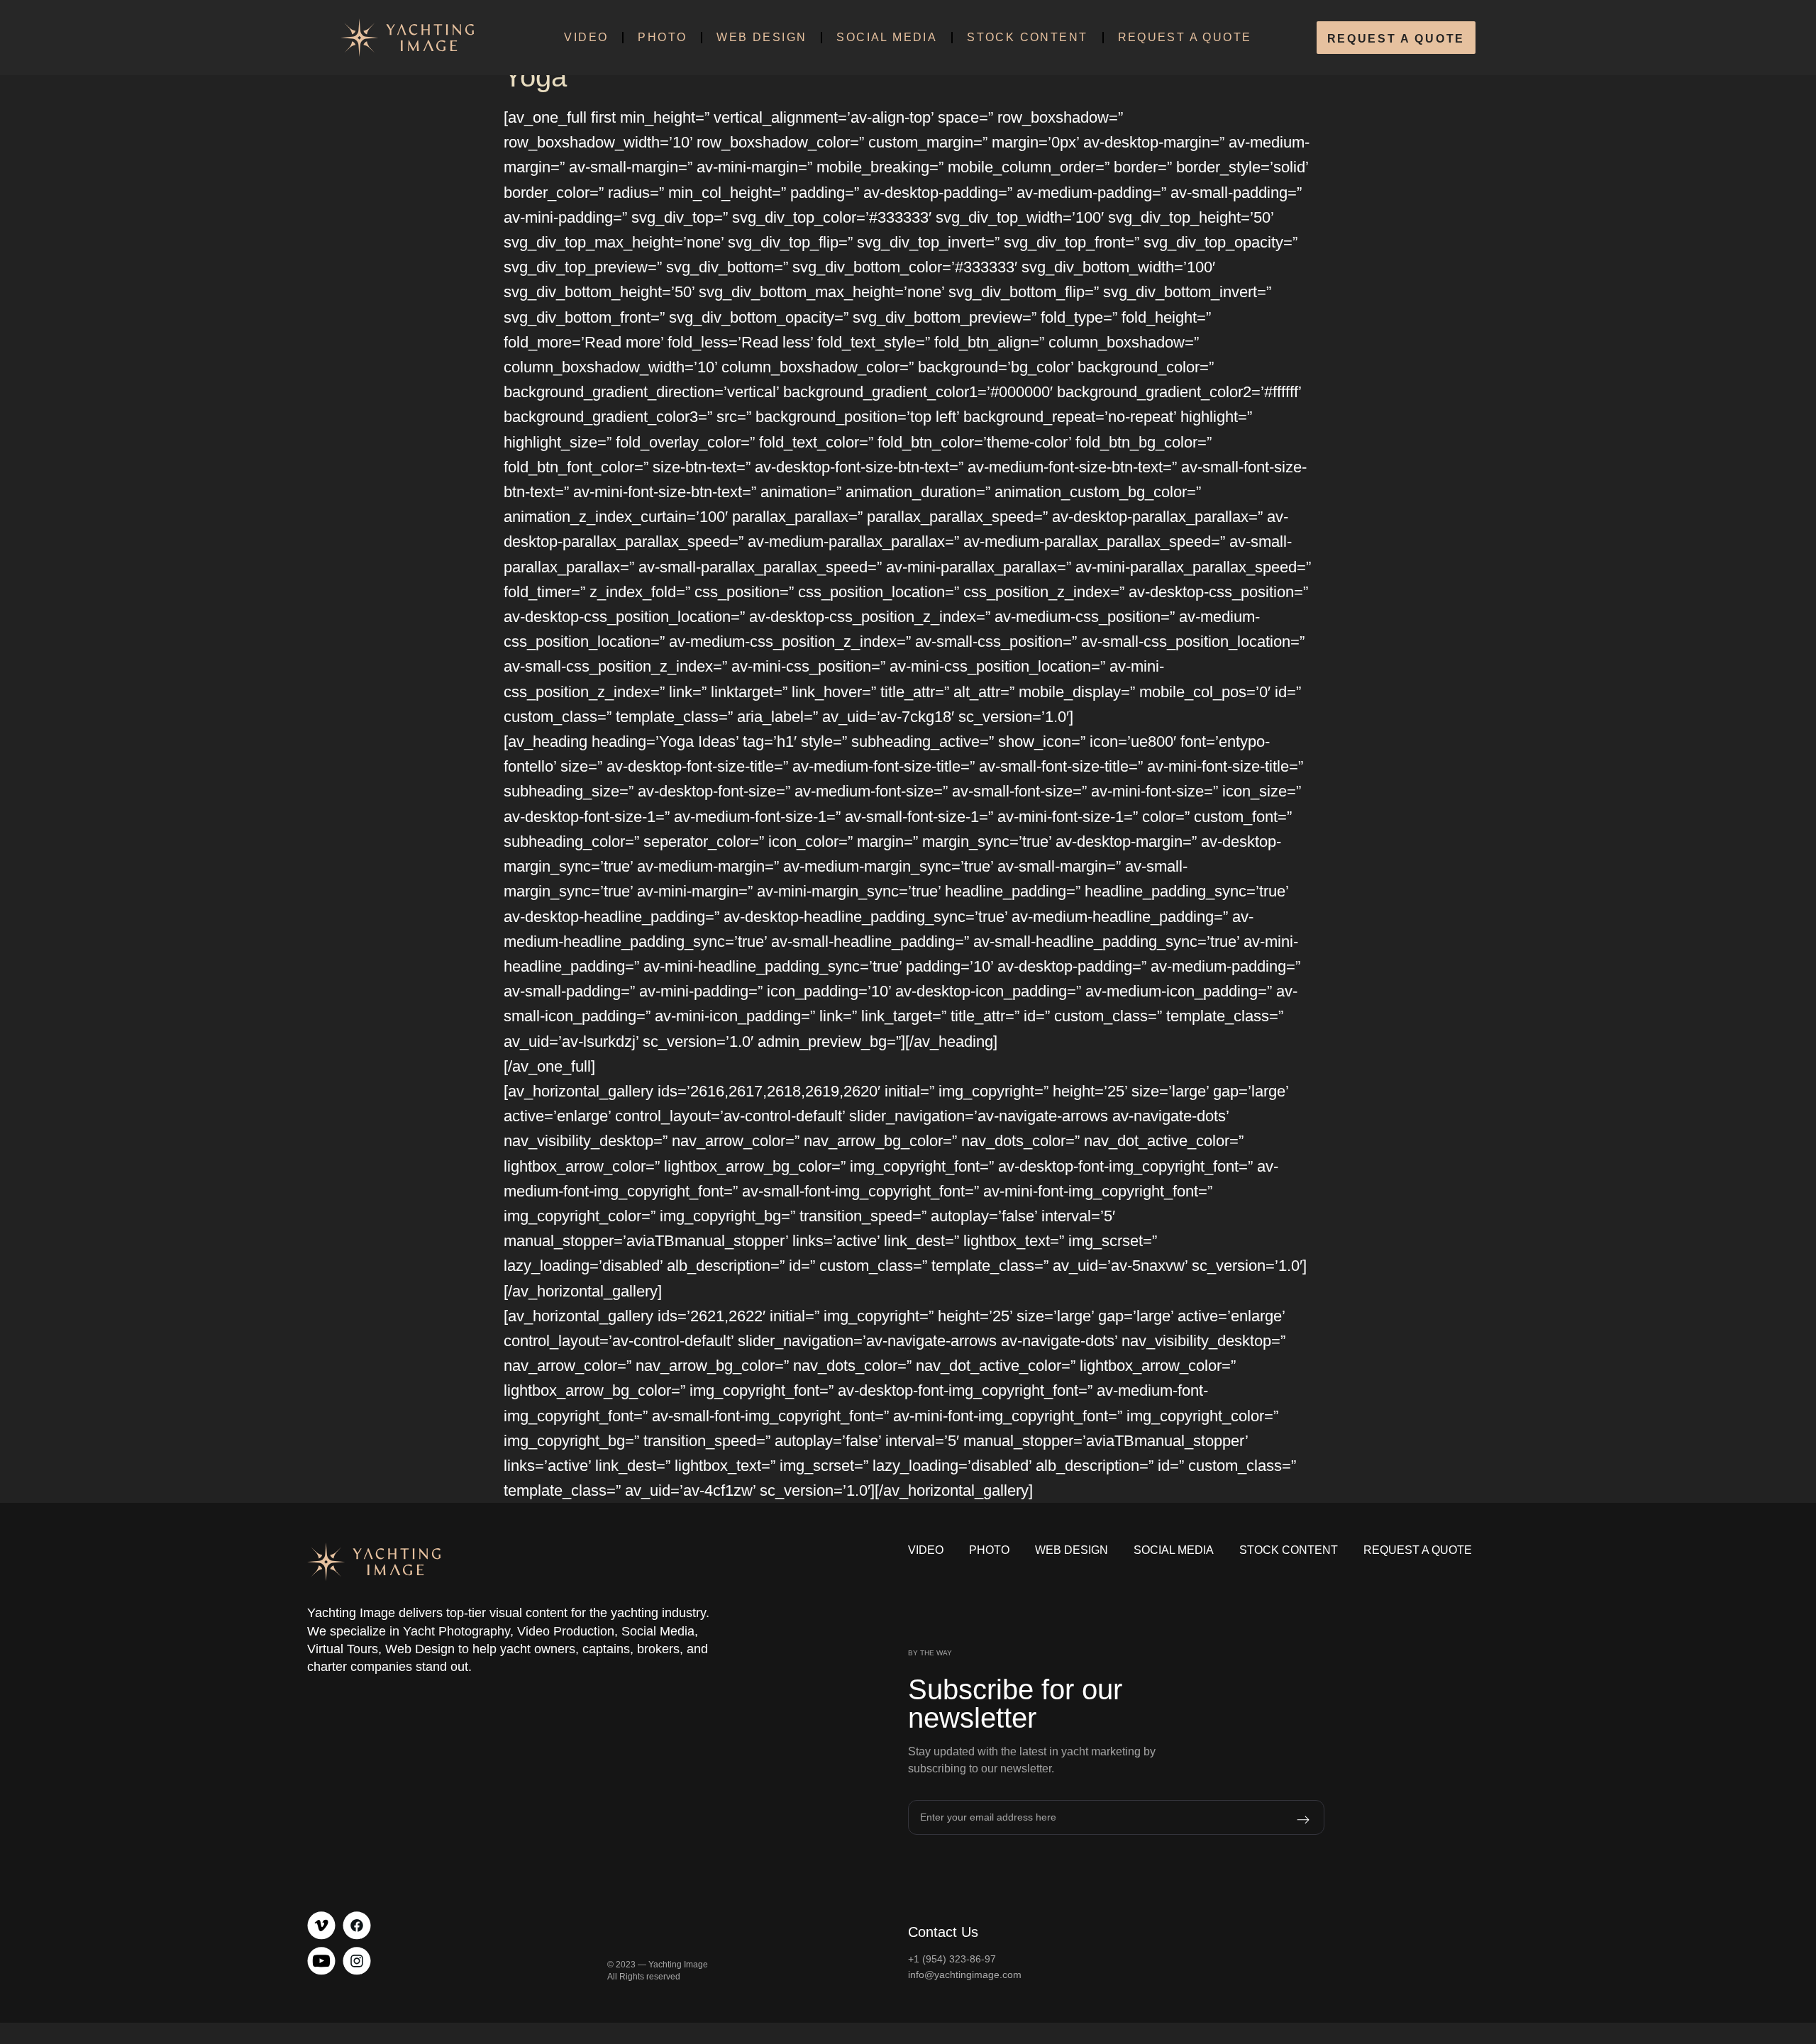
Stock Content (1027, 37)
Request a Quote (1185, 37)
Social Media (887, 37)
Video (586, 37)
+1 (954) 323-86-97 (952, 1959)
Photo (662, 37)
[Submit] (1285, 1820)
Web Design (762, 37)
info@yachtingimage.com (965, 1974)
